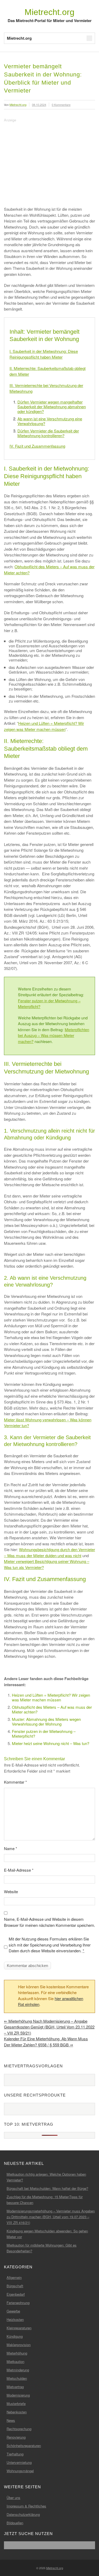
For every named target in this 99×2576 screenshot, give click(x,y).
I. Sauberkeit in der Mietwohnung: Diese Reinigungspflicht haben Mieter (44, 354)
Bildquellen (15, 2523)
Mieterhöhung (17, 2353)
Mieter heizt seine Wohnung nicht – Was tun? (51, 1743)
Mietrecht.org (49, 12)
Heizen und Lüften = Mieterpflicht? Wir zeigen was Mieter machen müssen (44, 726)
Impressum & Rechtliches (26, 2506)
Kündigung (15, 2336)
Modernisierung (18, 2395)
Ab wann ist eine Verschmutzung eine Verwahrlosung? (50, 421)
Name (11, 1848)
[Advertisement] (48, 160)
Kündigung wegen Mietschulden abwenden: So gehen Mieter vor (47, 2234)
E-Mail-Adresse (19, 1870)
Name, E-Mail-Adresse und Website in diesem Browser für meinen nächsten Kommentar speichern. (49, 1922)
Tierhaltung (15, 2454)
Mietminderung (18, 2370)
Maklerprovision (19, 2345)
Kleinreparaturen (19, 2328)
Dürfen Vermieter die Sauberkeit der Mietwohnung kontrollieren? (48, 433)
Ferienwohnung (18, 2303)
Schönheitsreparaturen (24, 2446)
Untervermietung (19, 2462)
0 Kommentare (61, 105)
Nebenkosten (17, 2412)
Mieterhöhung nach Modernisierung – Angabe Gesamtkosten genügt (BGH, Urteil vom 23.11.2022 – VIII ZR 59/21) (49, 2027)
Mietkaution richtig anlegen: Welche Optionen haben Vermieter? (46, 2177)
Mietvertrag (15, 2387)
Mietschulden (17, 2378)
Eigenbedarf (16, 2294)
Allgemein (14, 2277)
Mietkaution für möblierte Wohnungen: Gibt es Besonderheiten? (42, 2248)
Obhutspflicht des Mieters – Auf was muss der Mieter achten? (52, 1709)
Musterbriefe (16, 2404)
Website (11, 1891)
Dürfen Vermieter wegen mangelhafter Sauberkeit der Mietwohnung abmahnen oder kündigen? (52, 407)
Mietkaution (15, 2361)
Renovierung (16, 2437)
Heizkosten (15, 2319)
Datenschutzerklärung (23, 2514)
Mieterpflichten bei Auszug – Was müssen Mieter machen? (54, 1035)
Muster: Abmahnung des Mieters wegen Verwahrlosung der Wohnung (46, 1721)
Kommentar (15, 1782)
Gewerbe (13, 2311)
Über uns (13, 2498)
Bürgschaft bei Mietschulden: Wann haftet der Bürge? (47, 2188)
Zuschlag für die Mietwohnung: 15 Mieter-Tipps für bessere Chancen (45, 2200)
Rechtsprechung (19, 2429)
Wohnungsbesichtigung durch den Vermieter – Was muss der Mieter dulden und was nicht (49, 1552)
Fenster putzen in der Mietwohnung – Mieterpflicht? (44, 1734)
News (11, 2420)
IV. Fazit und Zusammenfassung (37, 446)
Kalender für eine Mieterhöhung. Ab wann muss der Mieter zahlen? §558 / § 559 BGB (46, 2042)
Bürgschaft (15, 2286)
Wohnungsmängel (20, 2471)
